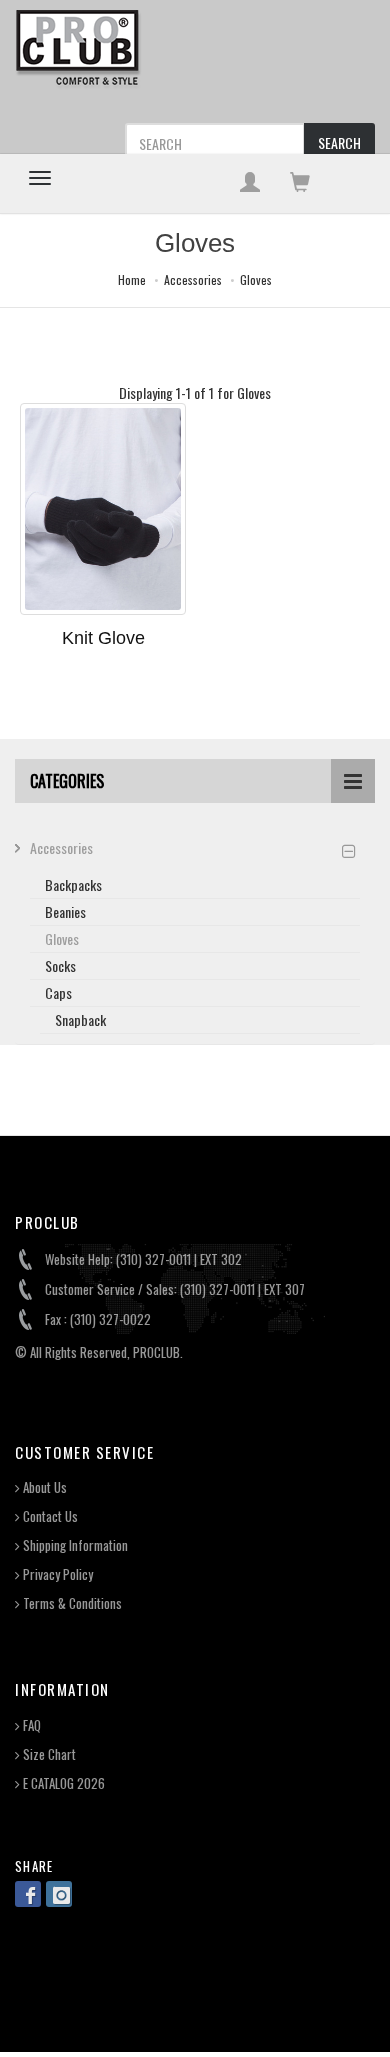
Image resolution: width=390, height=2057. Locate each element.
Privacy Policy (56, 1574)
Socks (60, 965)
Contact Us (49, 1516)
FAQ (30, 1725)
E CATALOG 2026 (62, 1783)
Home (132, 279)
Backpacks (73, 884)
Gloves (256, 279)
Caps (58, 992)
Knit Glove (103, 638)
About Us (43, 1487)
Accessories (193, 279)
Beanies (65, 911)
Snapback (80, 1019)
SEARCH (339, 142)
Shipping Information (74, 1545)
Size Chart (48, 1754)
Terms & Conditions (71, 1603)
